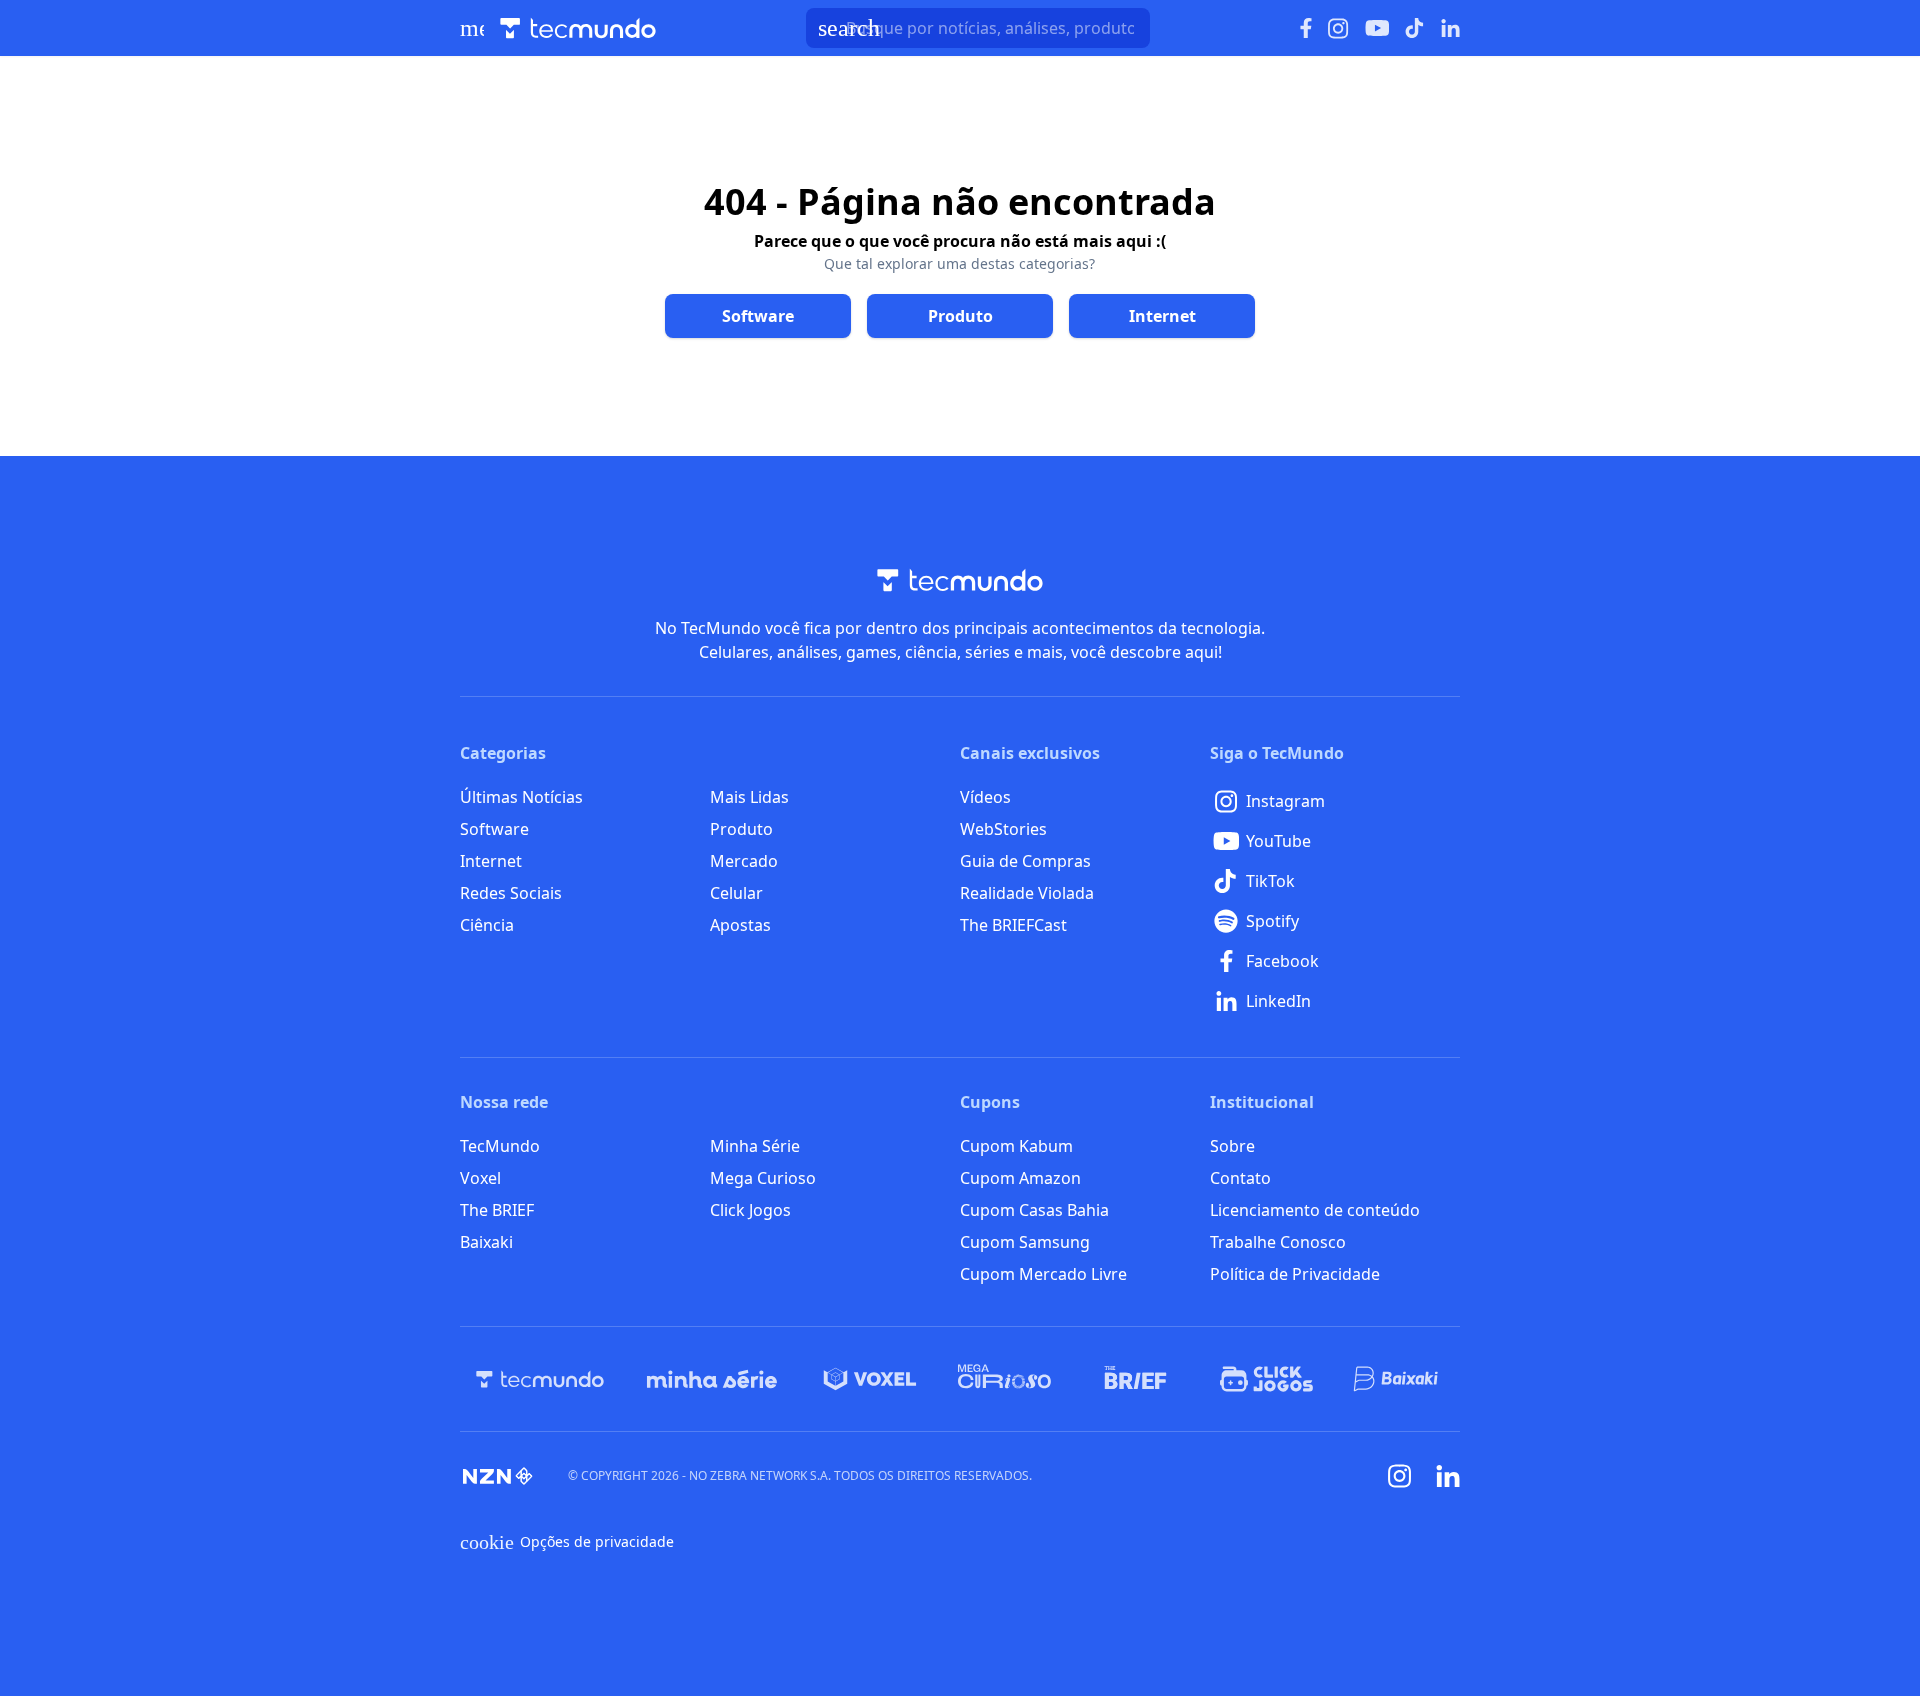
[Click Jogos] (1266, 1379)
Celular (736, 893)
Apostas (740, 925)
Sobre (1232, 1146)
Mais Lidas (749, 797)
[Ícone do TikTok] (1415, 28)
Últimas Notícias (521, 797)
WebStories (1003, 829)
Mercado (744, 861)
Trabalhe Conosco (1278, 1242)
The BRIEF (497, 1210)
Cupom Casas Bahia (1034, 1210)
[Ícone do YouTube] (1377, 28)
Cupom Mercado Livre (1043, 1274)
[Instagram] (1400, 1476)
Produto (741, 829)
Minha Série (755, 1146)
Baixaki (486, 1242)
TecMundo (500, 1146)
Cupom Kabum (1016, 1146)
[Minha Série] (712, 1379)
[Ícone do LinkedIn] (1450, 28)
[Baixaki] (1397, 1379)
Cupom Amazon (1020, 1178)
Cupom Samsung (1025, 1242)
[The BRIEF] (1135, 1379)
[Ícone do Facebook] (1306, 28)
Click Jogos (750, 1210)
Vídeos (985, 797)
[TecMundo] (540, 1379)
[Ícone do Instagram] (1338, 28)
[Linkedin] (1448, 1476)
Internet (491, 861)
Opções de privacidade (567, 1542)
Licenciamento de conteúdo (1315, 1210)
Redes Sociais (511, 893)
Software (494, 829)
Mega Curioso (763, 1178)
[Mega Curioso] (1004, 1379)
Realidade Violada (1027, 893)
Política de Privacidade (1295, 1274)
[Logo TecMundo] (578, 28)
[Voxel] (870, 1379)
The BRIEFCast (1013, 925)
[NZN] (498, 1476)
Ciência (487, 925)
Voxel (480, 1178)
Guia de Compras (1025, 861)
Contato (1240, 1178)
